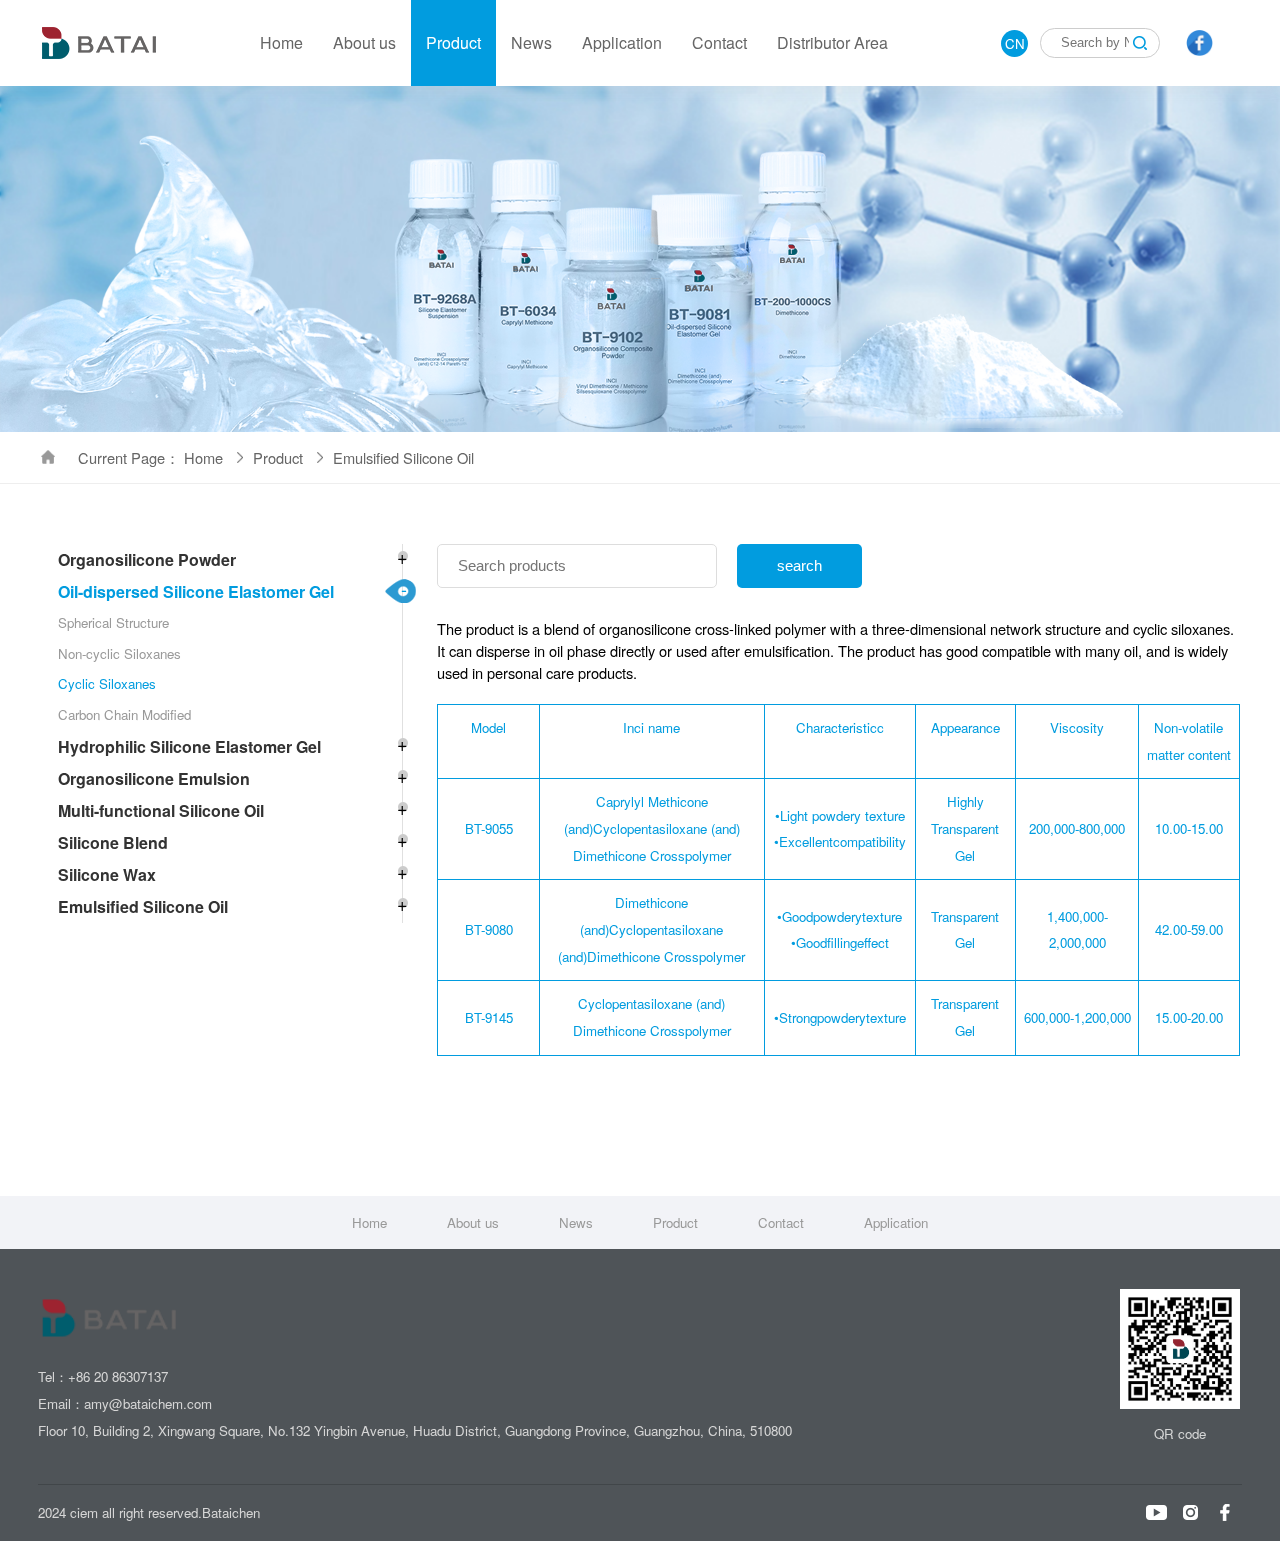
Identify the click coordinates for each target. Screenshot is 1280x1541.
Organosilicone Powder (147, 559)
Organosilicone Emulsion (154, 778)
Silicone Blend (113, 842)
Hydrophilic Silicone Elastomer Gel (189, 746)
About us (364, 42)
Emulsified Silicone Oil (143, 906)
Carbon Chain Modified (124, 714)
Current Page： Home (152, 457)
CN (1015, 43)
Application (622, 42)
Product (453, 42)
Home (281, 42)
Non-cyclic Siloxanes (119, 653)
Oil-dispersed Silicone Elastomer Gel (196, 591)
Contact (719, 42)
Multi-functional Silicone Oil (161, 810)
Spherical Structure (113, 622)
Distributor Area (832, 42)
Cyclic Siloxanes (107, 683)
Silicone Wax (107, 874)
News (531, 42)
